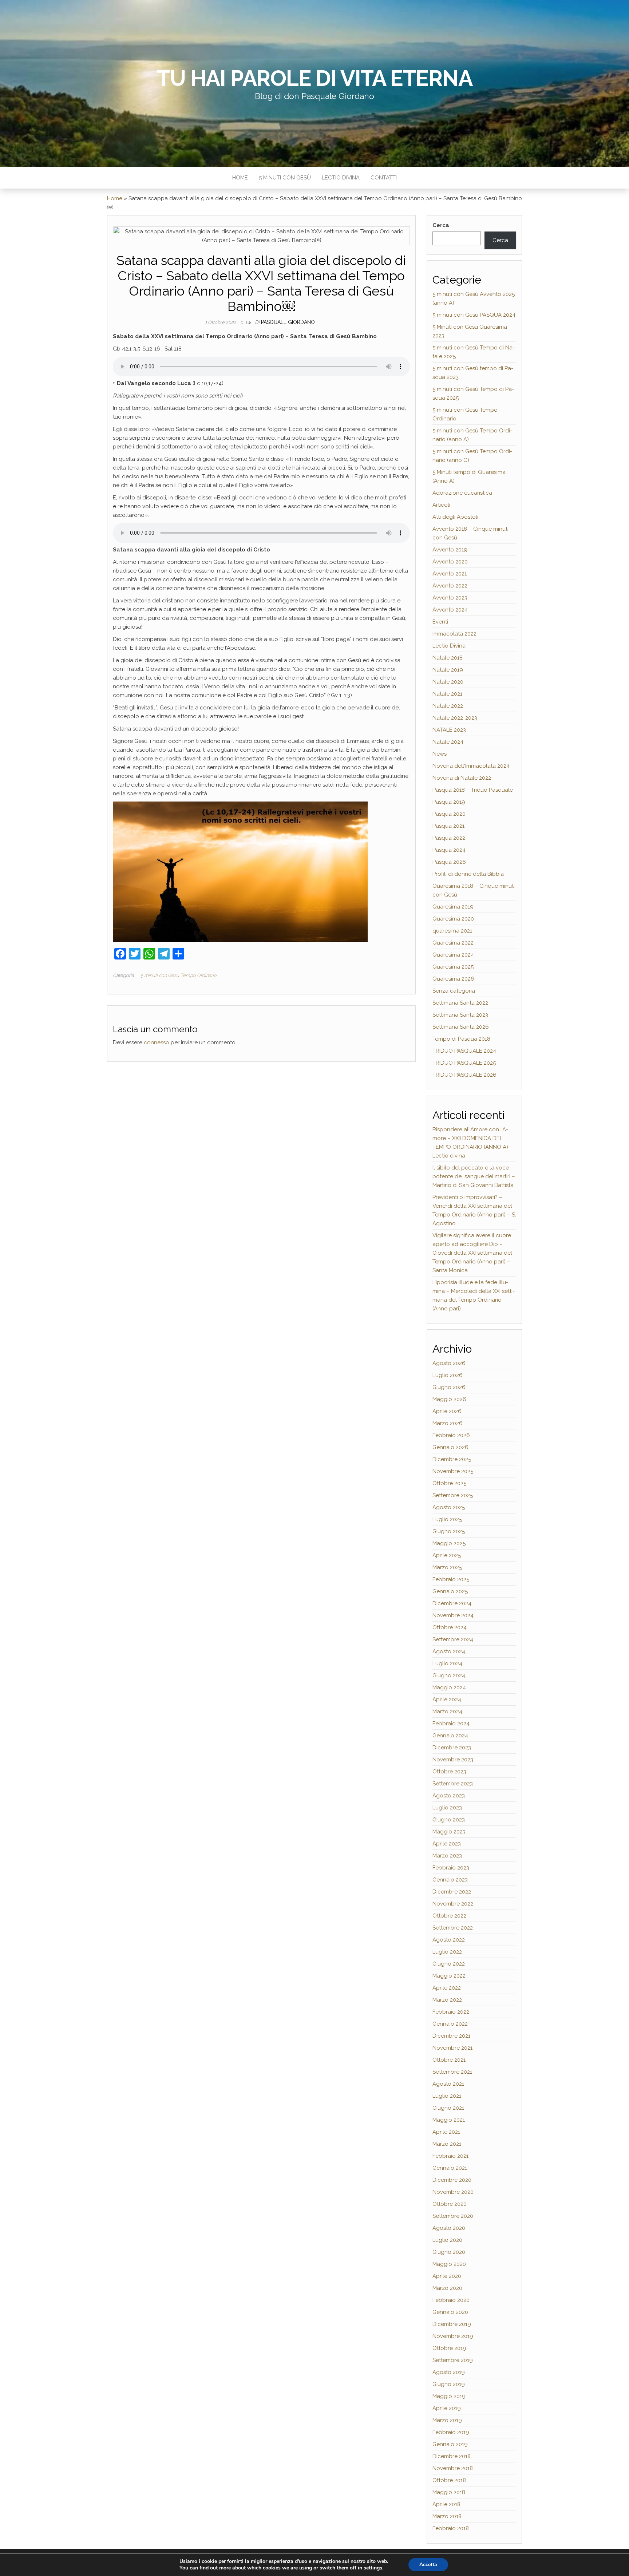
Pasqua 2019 (449, 802)
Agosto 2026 (449, 1363)
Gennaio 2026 (450, 1447)
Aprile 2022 (447, 1988)
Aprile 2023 (447, 1844)
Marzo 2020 (447, 2288)
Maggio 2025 (449, 1543)
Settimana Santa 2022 (460, 1003)
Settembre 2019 (453, 2360)
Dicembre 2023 (452, 1748)
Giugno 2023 (449, 1820)
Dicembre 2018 (452, 2456)
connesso (157, 1042)
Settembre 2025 (453, 1495)
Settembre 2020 (453, 2216)
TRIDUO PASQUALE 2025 (464, 1063)
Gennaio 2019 (450, 2444)
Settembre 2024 (453, 1639)
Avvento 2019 (450, 550)
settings (373, 2568)
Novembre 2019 (453, 2336)
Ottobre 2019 (449, 2348)
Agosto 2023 (449, 1796)
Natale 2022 (448, 706)
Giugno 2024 (449, 1675)
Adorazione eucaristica (462, 493)
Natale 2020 (448, 682)
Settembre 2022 (453, 1928)
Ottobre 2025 (449, 1483)
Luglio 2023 (447, 1808)
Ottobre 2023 (449, 1772)
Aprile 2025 (447, 1555)
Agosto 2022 (449, 1940)
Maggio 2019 (449, 2396)
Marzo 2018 (447, 2516)
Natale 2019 (448, 670)
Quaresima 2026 (453, 979)
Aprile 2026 (447, 1411)
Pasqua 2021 (448, 826)
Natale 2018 (448, 658)
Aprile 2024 (447, 1699)
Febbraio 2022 (451, 2012)
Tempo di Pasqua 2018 (461, 1039)
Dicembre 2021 (451, 2036)
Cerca (441, 225)
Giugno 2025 (449, 1531)
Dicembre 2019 (452, 2324)
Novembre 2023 (453, 1760)
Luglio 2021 (447, 2096)
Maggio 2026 (449, 1399)
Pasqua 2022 (449, 838)
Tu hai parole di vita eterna (314, 78)
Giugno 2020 (449, 2252)
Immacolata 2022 (454, 634)
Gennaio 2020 (450, 2312)
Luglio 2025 (447, 1519)
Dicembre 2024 (452, 1603)
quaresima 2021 (452, 931)
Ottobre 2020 (450, 2204)
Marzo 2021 (447, 2144)
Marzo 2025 (447, 1567)
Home (240, 178)
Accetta (428, 2565)
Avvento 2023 (450, 598)
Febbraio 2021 (450, 2156)
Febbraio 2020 (451, 2300)
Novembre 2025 (453, 1471)
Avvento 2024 (450, 610)
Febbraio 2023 (451, 1868)
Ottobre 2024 (450, 1627)
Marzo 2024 (447, 1712)
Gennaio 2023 (450, 1880)
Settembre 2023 (453, 1784)
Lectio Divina (341, 178)
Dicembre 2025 (452, 1459)
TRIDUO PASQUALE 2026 (464, 1075)
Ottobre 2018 (449, 2480)
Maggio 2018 (449, 2492)
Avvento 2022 (450, 586)
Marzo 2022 (447, 2000)
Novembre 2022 (453, 1904)
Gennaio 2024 (450, 1736)
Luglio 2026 (448, 1375)
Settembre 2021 (452, 2072)
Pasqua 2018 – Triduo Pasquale (473, 790)
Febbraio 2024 (451, 1724)
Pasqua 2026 (449, 862)
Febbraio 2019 (451, 2432)
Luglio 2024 (447, 1663)
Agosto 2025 (449, 1507)
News (440, 754)
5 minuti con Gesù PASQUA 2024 (474, 315)
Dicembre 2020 (452, 2180)
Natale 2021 (447, 694)
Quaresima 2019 (453, 907)
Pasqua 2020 (449, 814)
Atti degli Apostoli (455, 517)
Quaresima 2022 (453, 943)
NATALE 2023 (449, 730)
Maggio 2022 (449, 1976)
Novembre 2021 (452, 2048)
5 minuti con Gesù (285, 178)
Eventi (440, 622)
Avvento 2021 (450, 574)
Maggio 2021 (449, 2120)
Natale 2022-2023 (455, 718)
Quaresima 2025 (453, 967)
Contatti (384, 178)
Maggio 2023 (449, 1832)
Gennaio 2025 (450, 1591)
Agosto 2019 (449, 2372)
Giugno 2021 (448, 2108)
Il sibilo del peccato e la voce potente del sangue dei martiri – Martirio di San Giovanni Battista (474, 1176)
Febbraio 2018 (451, 2528)
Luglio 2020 (447, 2240)
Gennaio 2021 (450, 2168)
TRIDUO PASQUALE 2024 (464, 1051)
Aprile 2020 (447, 2276)
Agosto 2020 (449, 2228)
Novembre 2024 (453, 1615)
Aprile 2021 (446, 2132)
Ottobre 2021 (449, 2060)
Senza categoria (454, 991)
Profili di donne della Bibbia (468, 874)
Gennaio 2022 (450, 2024)
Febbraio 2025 (451, 1579)
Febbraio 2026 (451, 1435)
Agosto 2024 (449, 1651)
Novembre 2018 (453, 2468)
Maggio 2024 (449, 1687)
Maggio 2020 (449, 2264)
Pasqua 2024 (449, 850)
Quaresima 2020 (453, 919)
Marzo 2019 (447, 2420)
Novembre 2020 (453, 2192)
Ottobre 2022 (449, 1916)
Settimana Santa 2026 (461, 1027)
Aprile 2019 (447, 2408)
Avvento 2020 (450, 562)
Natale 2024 (448, 742)
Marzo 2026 (448, 1423)
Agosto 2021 (448, 2084)
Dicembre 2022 (452, 1892)
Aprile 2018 (446, 2504)
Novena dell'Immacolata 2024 (471, 766)
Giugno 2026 (449, 1387)
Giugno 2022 (449, 1964)
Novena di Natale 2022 (462, 778)
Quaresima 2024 (453, 955)
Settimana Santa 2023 (460, 1015)
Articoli (441, 505)
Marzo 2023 (447, 1856)
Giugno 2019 (449, 2384)
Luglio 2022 (447, 1952)
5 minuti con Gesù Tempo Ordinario (179, 975)
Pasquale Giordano (288, 322)
